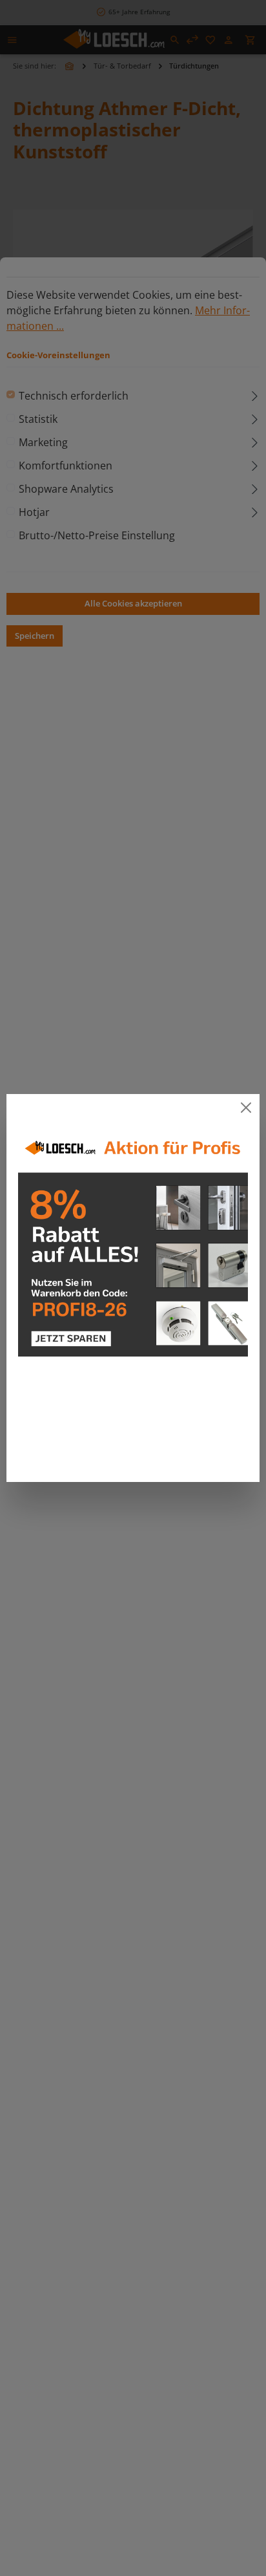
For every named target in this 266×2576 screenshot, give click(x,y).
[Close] (246, 1107)
